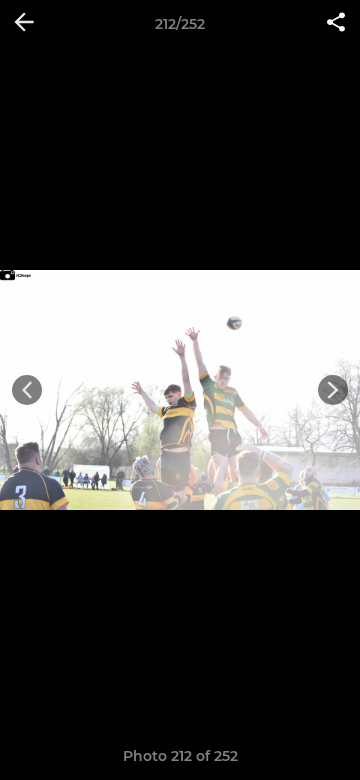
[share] (336, 24)
